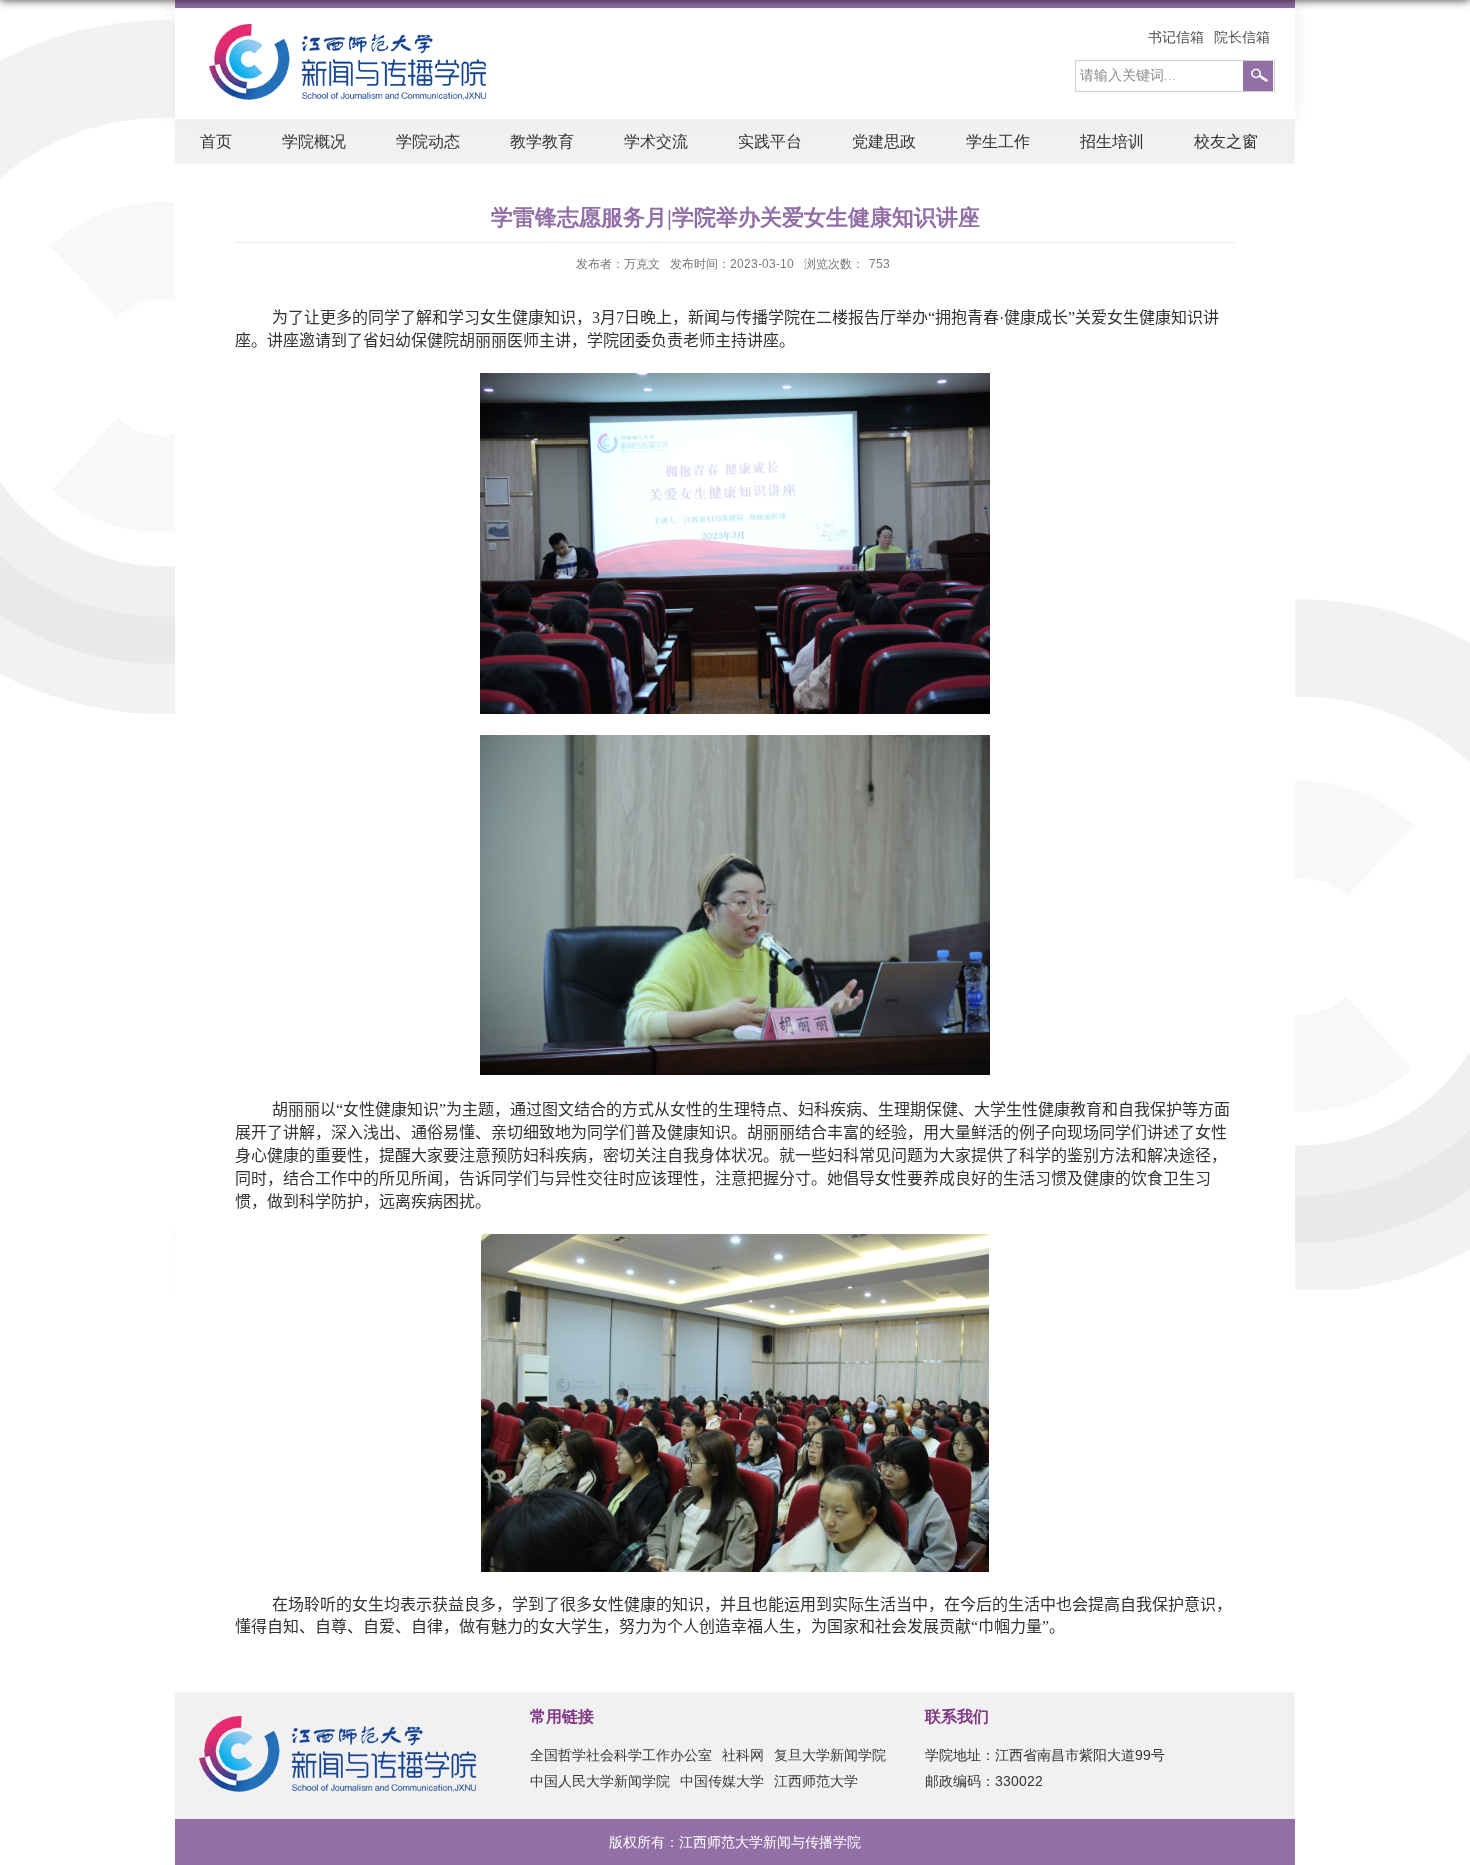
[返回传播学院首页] (337, 29)
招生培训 (1112, 141)
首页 (216, 141)
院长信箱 (1242, 37)
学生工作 (998, 141)
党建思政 (884, 141)
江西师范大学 (816, 1781)
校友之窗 (1226, 141)
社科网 (743, 1755)
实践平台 (770, 141)
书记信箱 (1176, 37)
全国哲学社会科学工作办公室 (621, 1755)
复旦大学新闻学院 (830, 1755)
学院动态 (428, 141)
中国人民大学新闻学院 (600, 1781)
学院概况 (314, 141)
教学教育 (542, 141)
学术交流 (656, 141)
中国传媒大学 (722, 1781)
